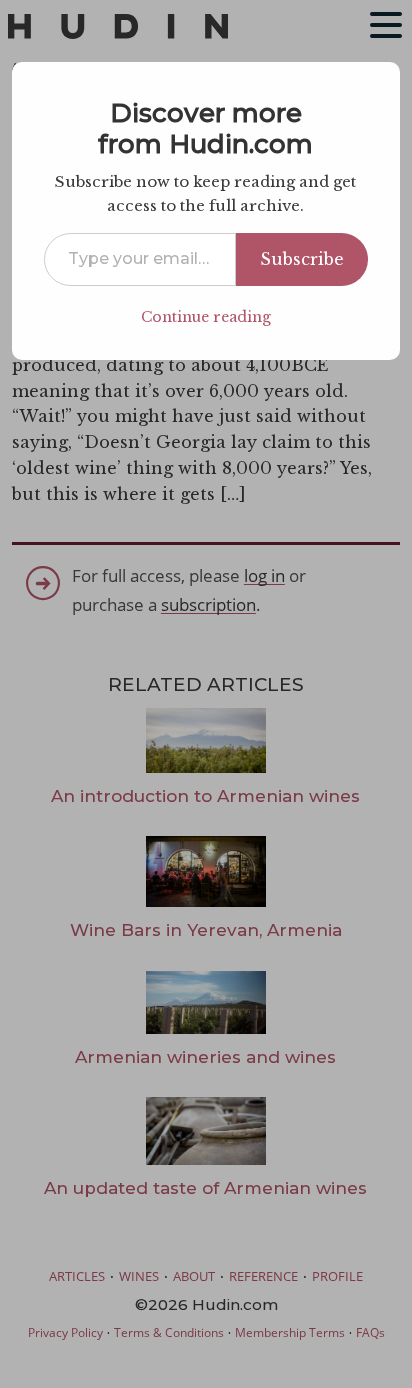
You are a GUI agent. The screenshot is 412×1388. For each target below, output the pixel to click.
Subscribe (302, 259)
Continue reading (206, 317)
